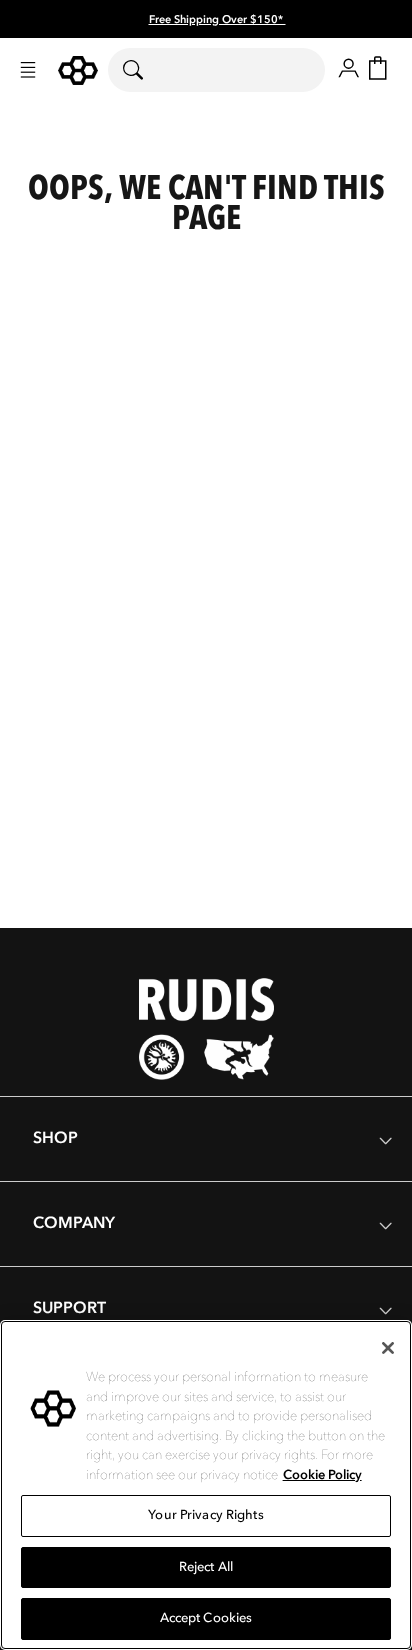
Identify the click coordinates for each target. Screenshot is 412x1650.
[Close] (388, 1348)
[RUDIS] (78, 70)
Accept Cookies (206, 1618)
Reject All (206, 1567)
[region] (206, 1485)
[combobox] (216, 70)
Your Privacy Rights (205, 1515)
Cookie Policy (322, 1475)
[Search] (145, 70)
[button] (28, 70)
